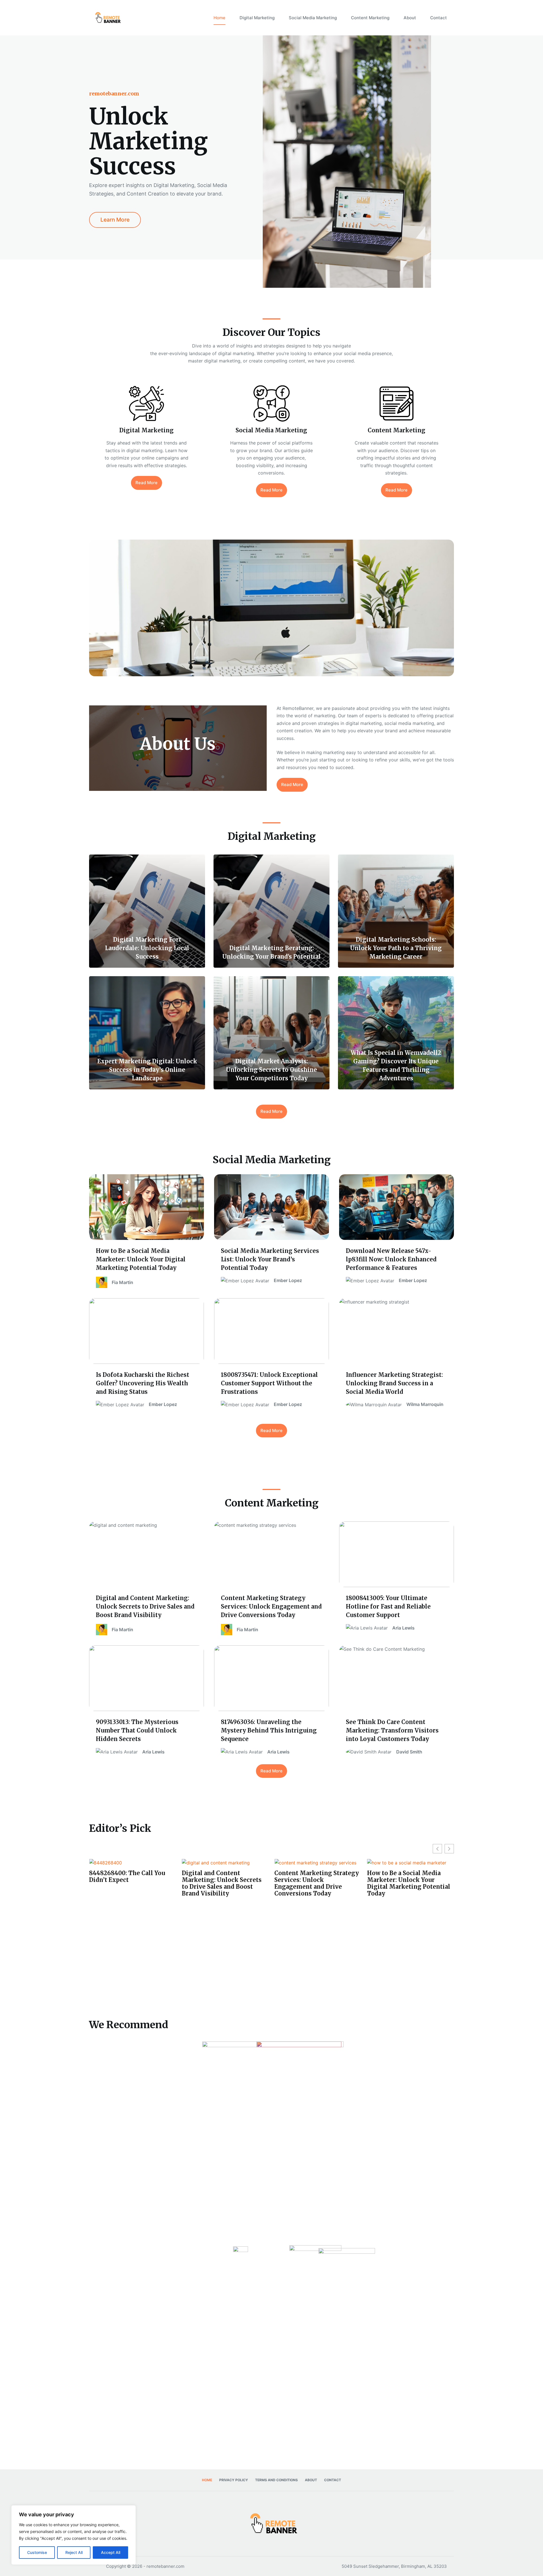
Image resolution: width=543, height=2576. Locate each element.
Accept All (111, 2552)
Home (219, 18)
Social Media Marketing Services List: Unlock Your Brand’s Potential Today (313, 1880)
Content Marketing (370, 18)
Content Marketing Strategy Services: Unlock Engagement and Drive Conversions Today (131, 1883)
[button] (449, 1849)
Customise (37, 2552)
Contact (439, 18)
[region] (74, 2535)
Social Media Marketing (313, 18)
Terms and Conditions (276, 2480)
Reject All (74, 2552)
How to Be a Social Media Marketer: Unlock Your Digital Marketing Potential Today (223, 1883)
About (410, 18)
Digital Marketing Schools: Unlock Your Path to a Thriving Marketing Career (408, 1922)
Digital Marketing (257, 18)
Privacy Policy (234, 2480)
